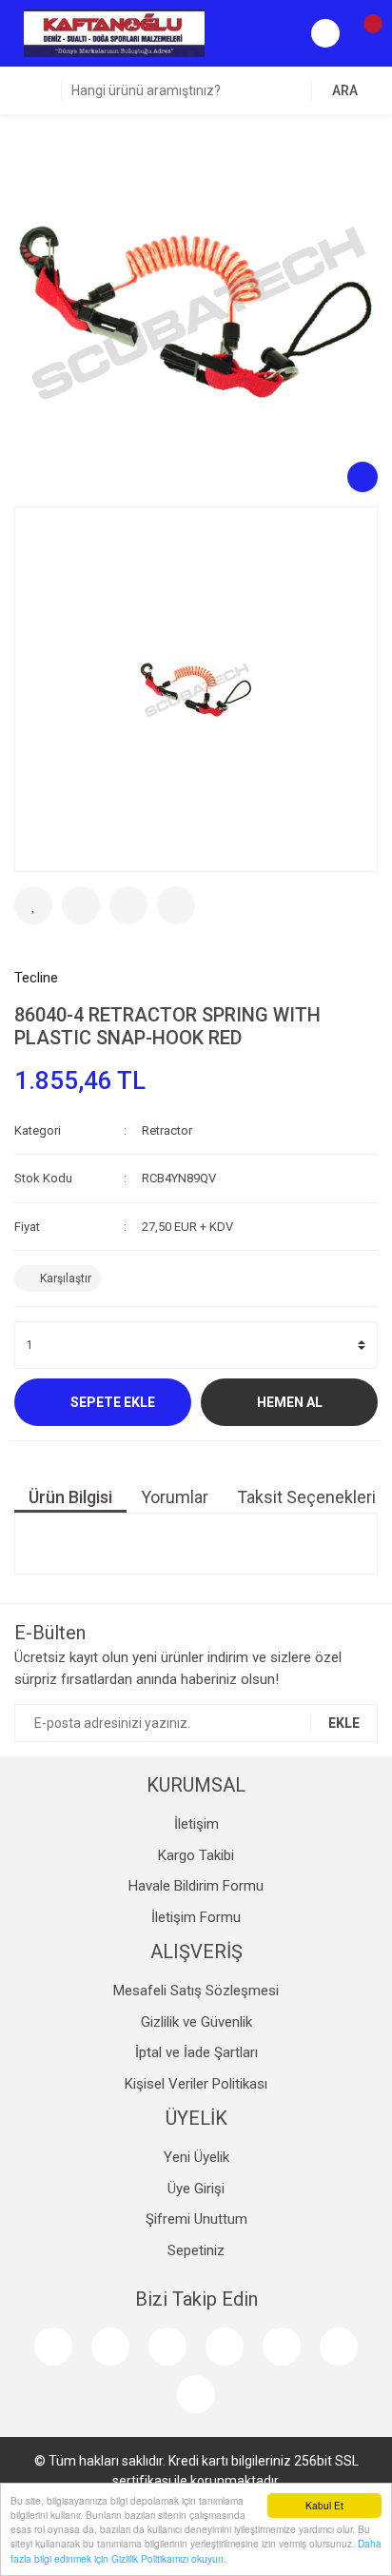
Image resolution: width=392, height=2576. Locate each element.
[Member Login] (325, 33)
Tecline (36, 978)
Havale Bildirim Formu (196, 1886)
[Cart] (363, 33)
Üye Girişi (196, 2189)
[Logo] (114, 32)
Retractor (167, 1130)
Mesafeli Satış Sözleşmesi (196, 1991)
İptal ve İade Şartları (196, 2052)
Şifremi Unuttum (196, 2219)
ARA (345, 90)
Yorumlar (175, 1497)
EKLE (344, 1723)
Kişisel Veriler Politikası (196, 2084)
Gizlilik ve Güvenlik (196, 2022)
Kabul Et (324, 2505)
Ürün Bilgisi (70, 1497)
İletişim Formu (196, 1917)
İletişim (196, 1824)
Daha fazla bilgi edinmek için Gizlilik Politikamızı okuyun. (196, 2550)
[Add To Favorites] (33, 905)
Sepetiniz (196, 2250)
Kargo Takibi (196, 1855)
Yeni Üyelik (196, 2157)
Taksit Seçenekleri (306, 1497)
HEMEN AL (290, 1402)
